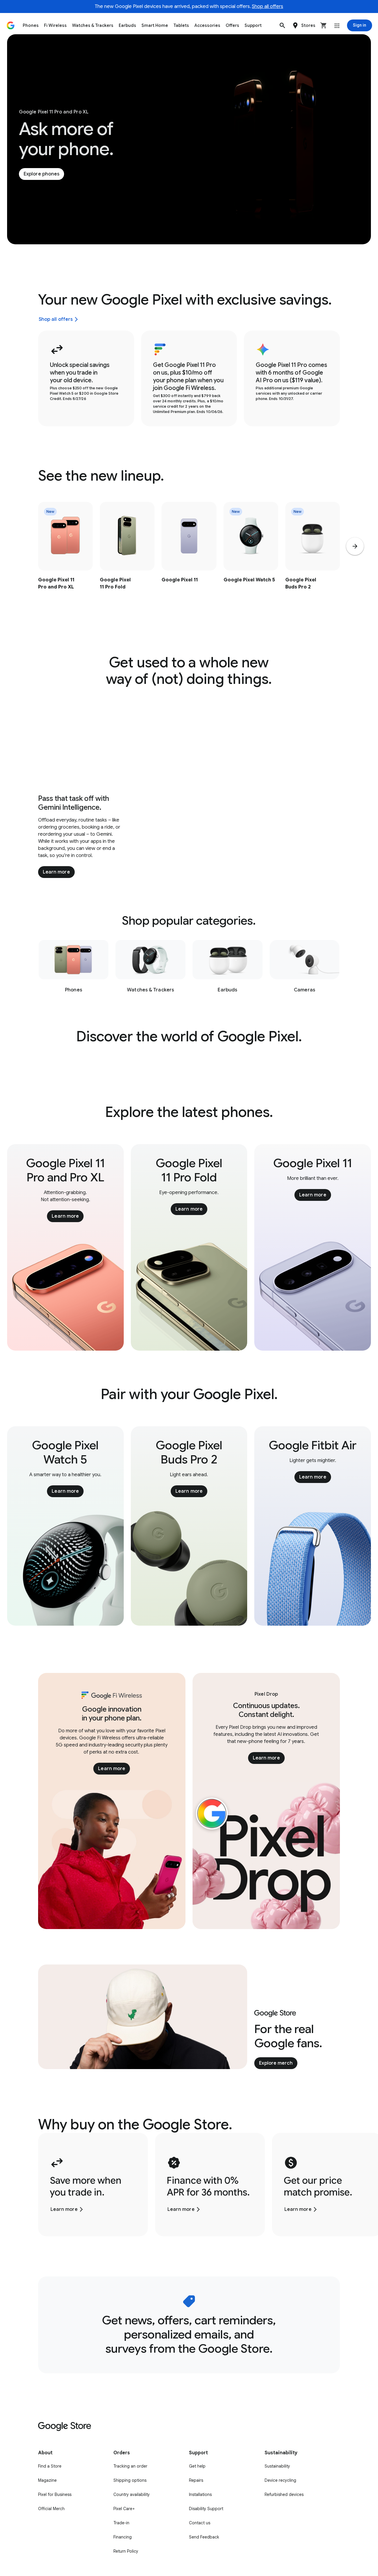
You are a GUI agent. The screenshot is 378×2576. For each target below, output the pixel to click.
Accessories (207, 25)
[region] (189, 558)
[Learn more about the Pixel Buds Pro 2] (313, 558)
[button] (282, 25)
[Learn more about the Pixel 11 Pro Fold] (127, 558)
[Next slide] (355, 546)
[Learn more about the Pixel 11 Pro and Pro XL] (65, 558)
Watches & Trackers (93, 25)
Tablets (181, 25)
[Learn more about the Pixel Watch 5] (251, 558)
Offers (232, 25)
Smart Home (155, 25)
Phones (31, 25)
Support (253, 25)
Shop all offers (268, 6)
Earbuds (127, 25)
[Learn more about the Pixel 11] (189, 558)
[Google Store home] (11, 25)
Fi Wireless (55, 25)
